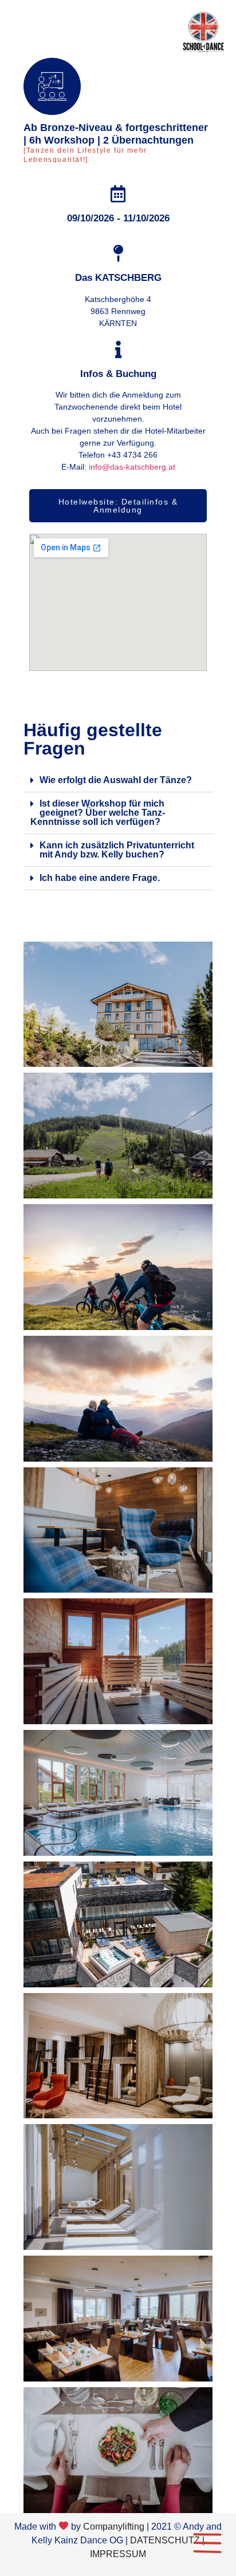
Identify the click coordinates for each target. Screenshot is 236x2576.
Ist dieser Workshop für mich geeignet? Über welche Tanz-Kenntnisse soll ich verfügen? (98, 813)
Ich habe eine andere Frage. (100, 878)
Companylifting (114, 2527)
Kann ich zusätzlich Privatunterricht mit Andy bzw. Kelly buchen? (117, 850)
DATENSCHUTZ (165, 2540)
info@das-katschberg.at (132, 467)
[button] (118, 781)
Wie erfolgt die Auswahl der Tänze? (116, 780)
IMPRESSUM (118, 2554)
